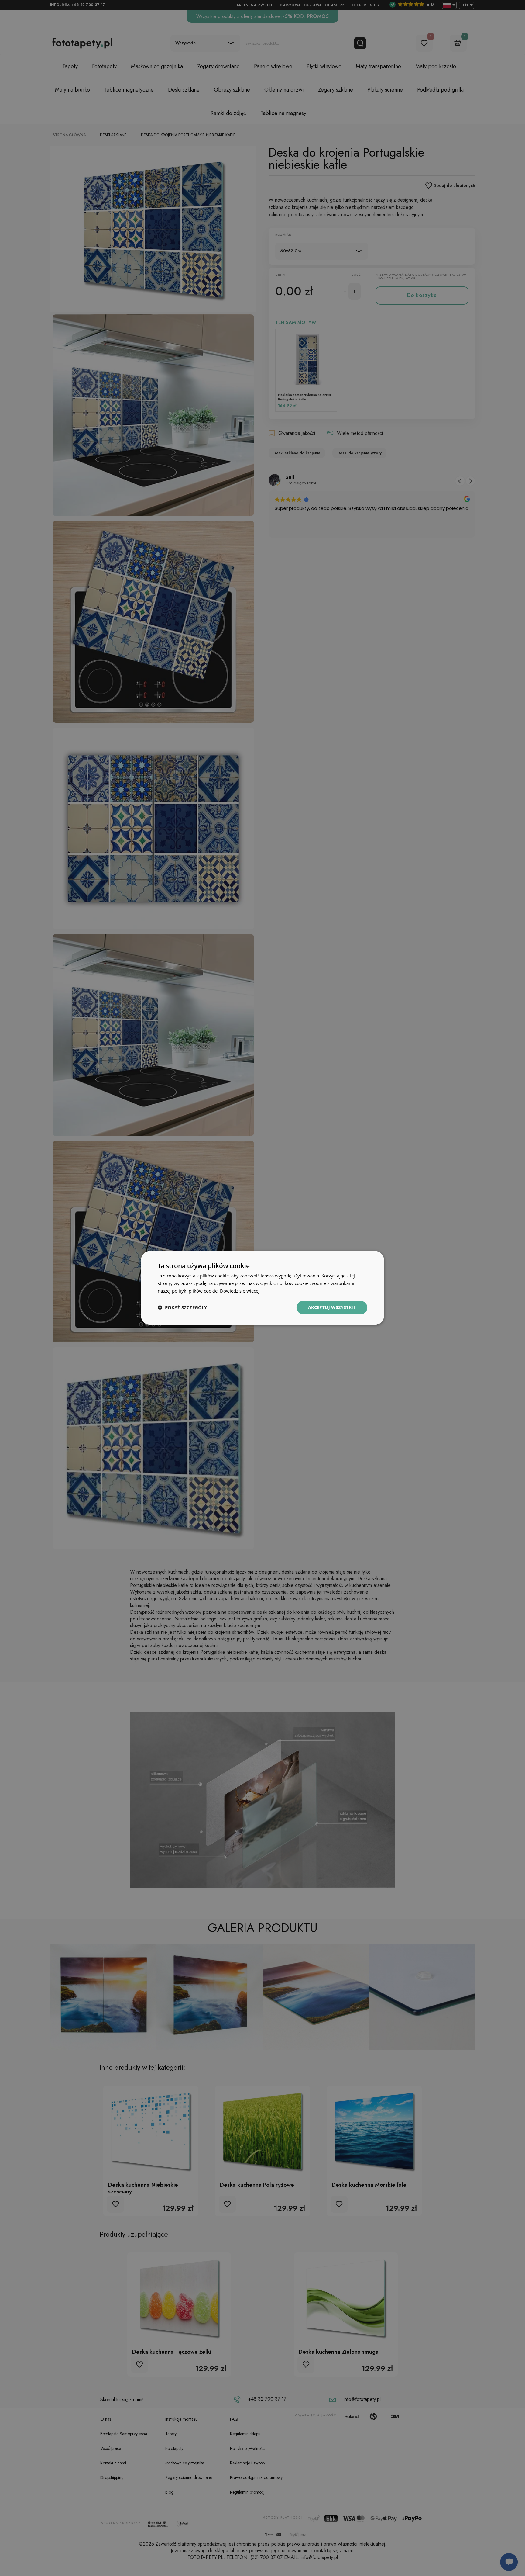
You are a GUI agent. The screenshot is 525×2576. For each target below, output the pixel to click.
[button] (182, 1307)
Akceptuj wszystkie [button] (332, 1307)
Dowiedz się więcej (240, 1291)
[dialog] (262, 1288)
